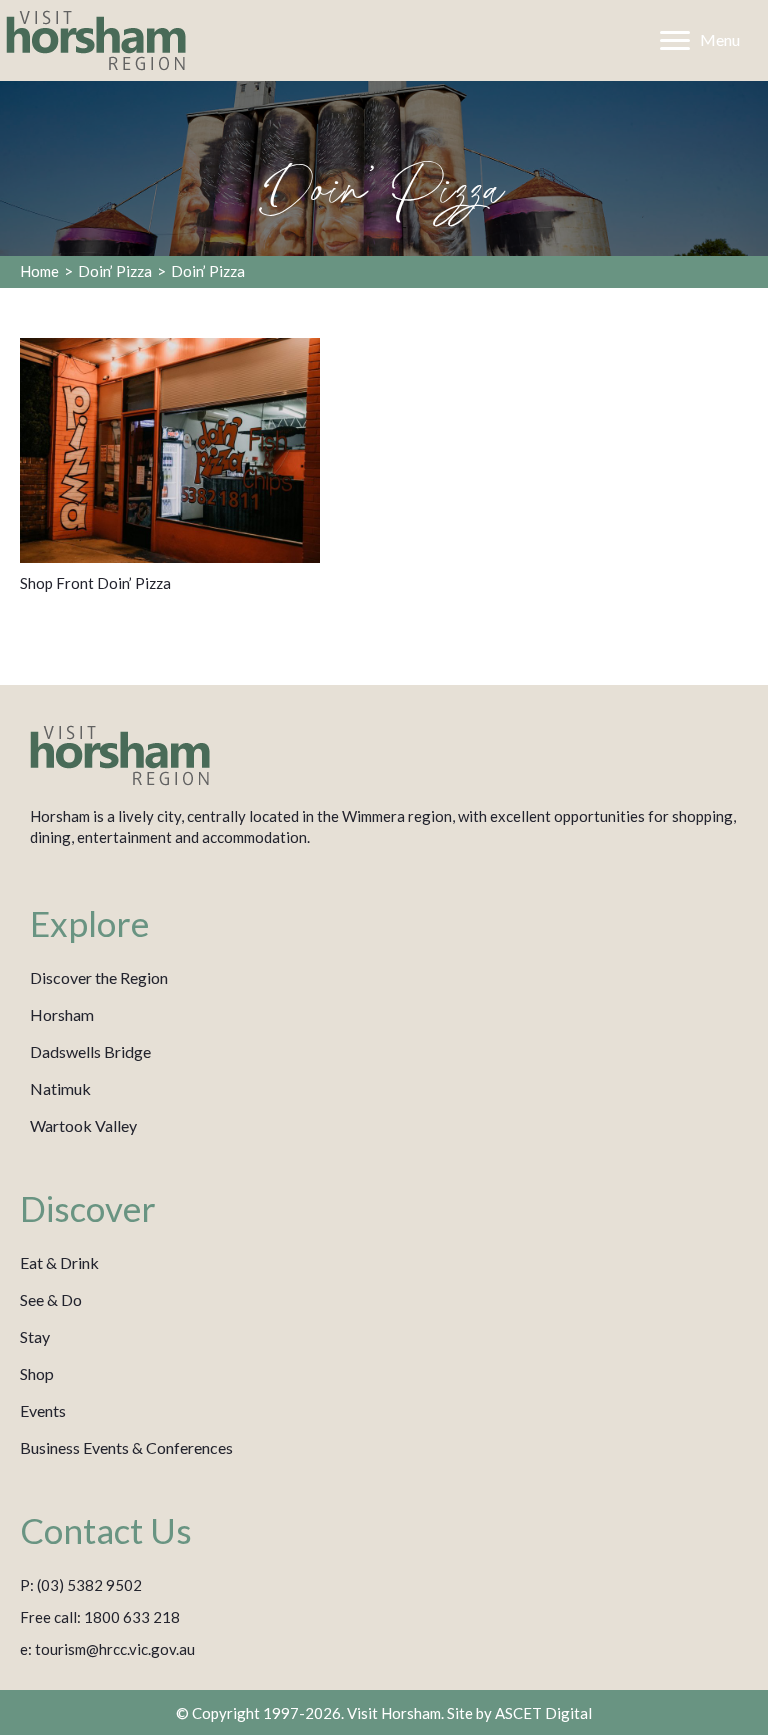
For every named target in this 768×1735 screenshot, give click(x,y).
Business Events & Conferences (126, 1447)
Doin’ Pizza (115, 271)
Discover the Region (99, 977)
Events (43, 1410)
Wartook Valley (83, 1125)
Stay (35, 1336)
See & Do (51, 1299)
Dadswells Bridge (90, 1051)
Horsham (62, 1014)
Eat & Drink (59, 1262)
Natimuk (60, 1088)
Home (39, 271)
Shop (37, 1373)
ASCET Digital (543, 1713)
